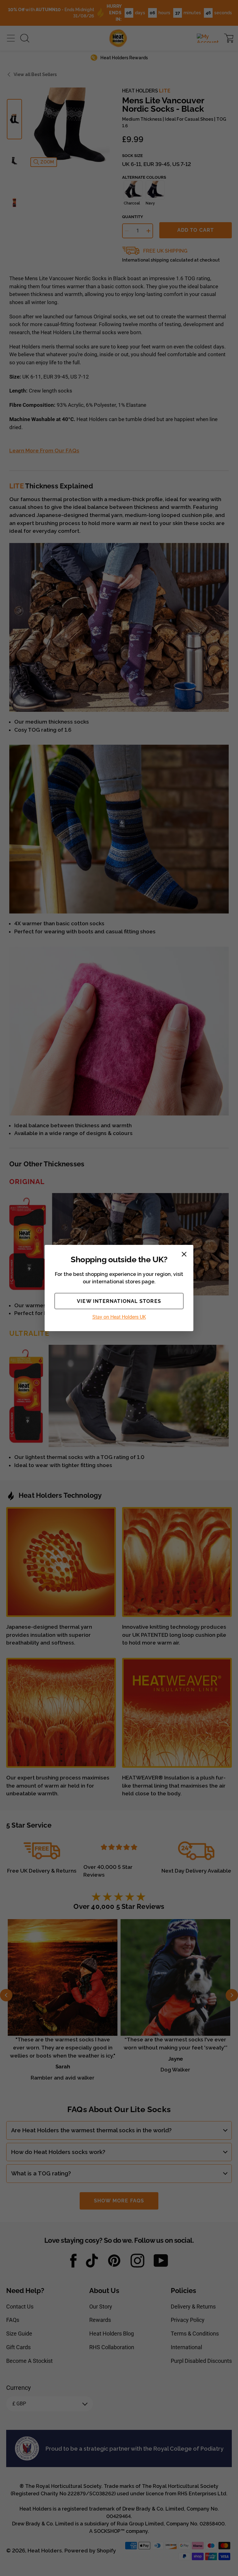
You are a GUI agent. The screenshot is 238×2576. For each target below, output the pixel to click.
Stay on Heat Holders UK (119, 1317)
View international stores (119, 1301)
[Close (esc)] (184, 1254)
